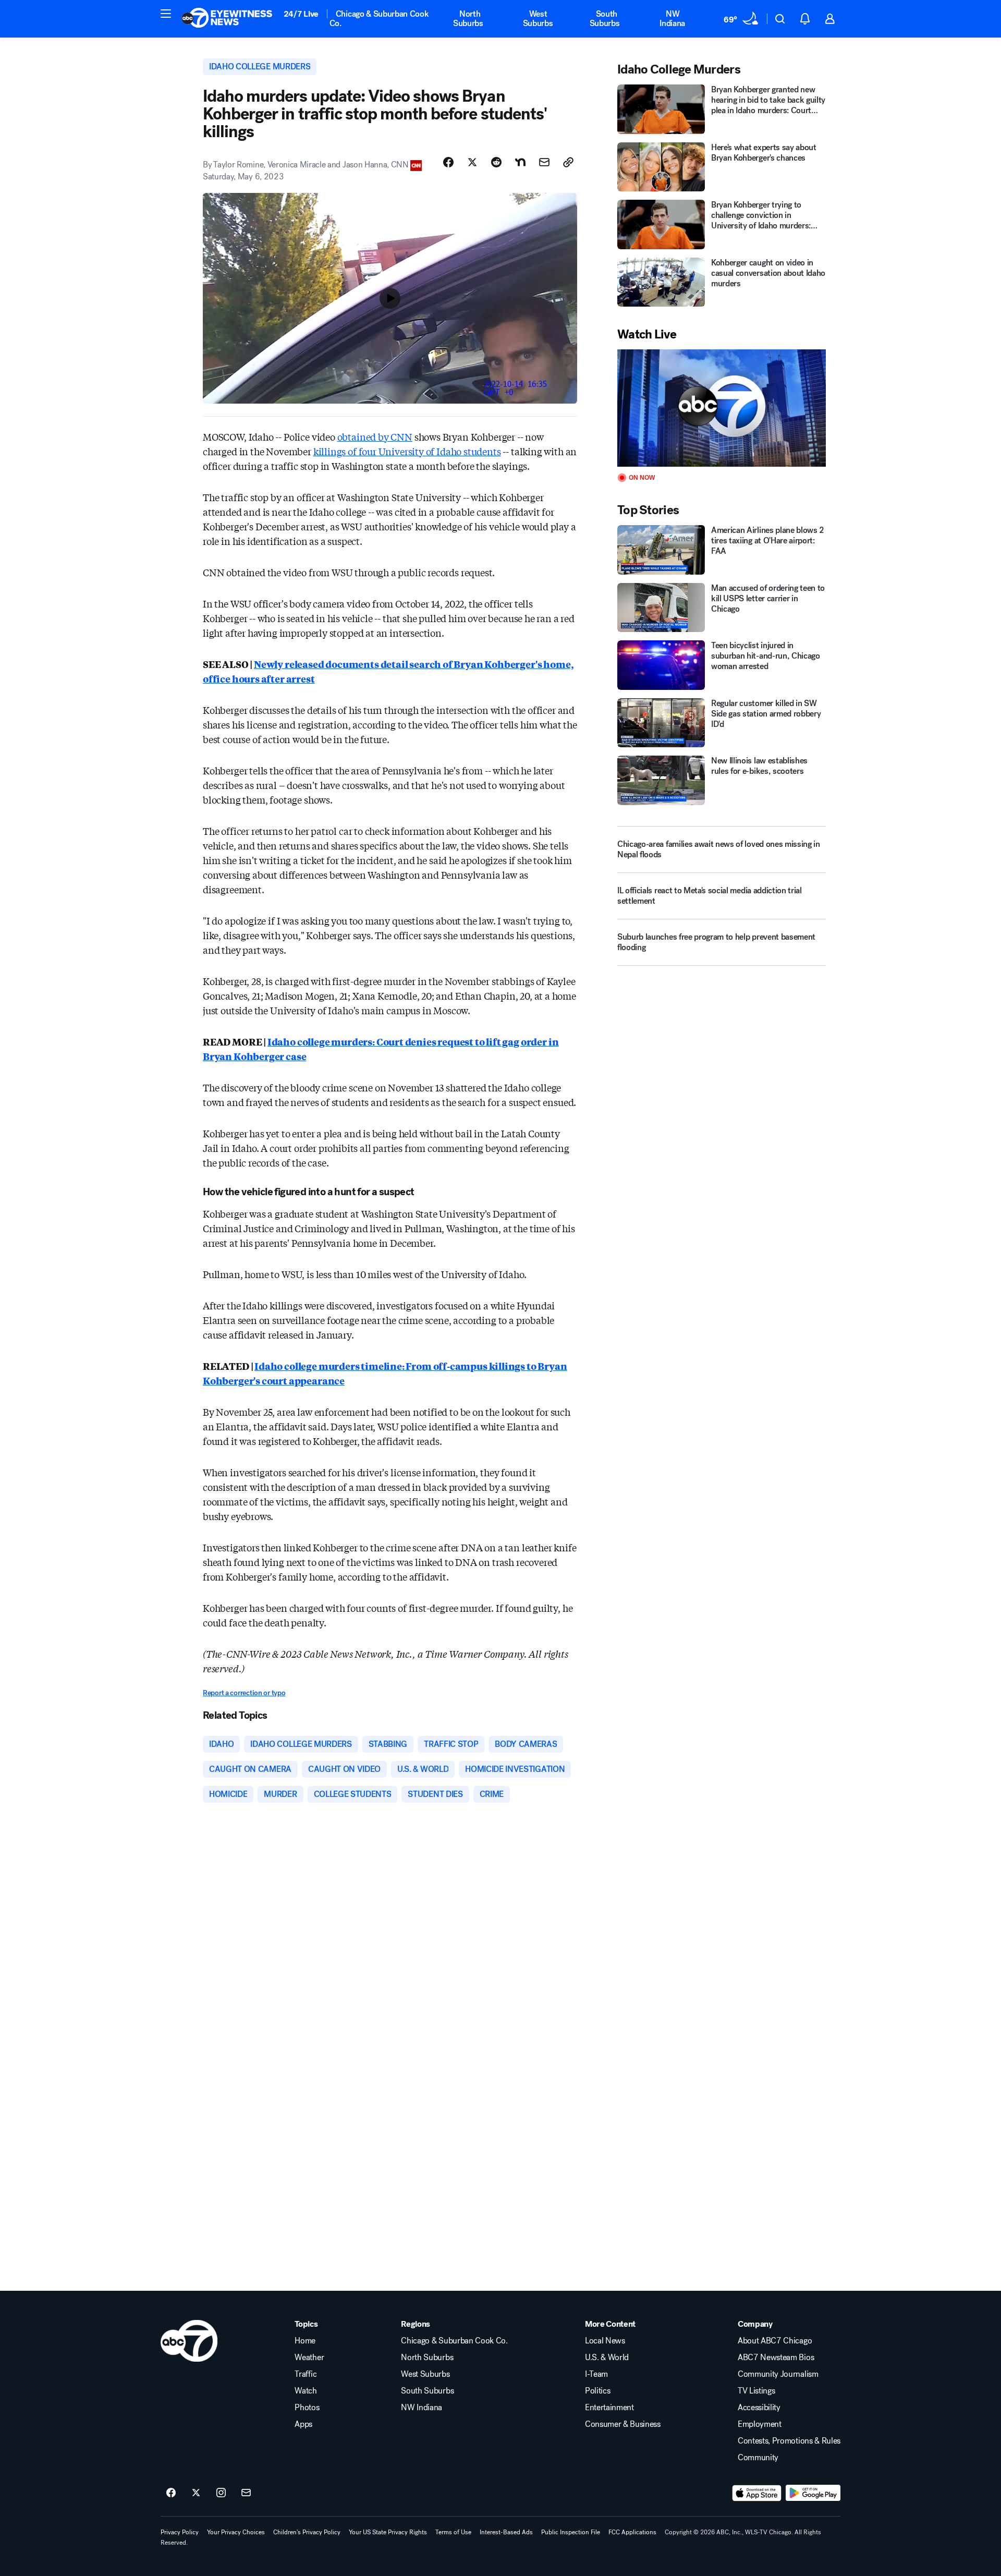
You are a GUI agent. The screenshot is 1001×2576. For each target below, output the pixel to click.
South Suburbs (605, 19)
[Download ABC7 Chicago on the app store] (757, 2493)
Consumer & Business (623, 2424)
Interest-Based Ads (506, 2532)
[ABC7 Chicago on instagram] (221, 2493)
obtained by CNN (375, 436)
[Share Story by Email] (544, 162)
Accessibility (759, 2408)
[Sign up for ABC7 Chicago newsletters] (246, 2493)
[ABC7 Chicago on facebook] (171, 2493)
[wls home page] (189, 2341)
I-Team (596, 2374)
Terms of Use (453, 2532)
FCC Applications (632, 2532)
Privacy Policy (180, 2532)
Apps (303, 2424)
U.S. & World (607, 2358)
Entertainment (609, 2408)
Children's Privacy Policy (307, 2532)
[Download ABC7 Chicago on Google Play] (813, 2493)
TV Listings (756, 2391)
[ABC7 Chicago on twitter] (196, 2493)
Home (305, 2341)
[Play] (722, 408)
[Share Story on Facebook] (448, 162)
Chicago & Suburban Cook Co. (379, 19)
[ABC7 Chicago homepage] (227, 19)
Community (758, 2458)
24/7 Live (301, 14)
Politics (597, 2391)
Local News (605, 2341)
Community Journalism (778, 2374)
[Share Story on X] (472, 162)
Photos (307, 2408)
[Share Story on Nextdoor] (520, 162)
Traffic (306, 2374)
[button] (166, 14)
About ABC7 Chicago (775, 2341)
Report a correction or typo (244, 1693)
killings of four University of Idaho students (407, 451)
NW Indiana (672, 19)
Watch (306, 2391)
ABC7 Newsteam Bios (776, 2358)
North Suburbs (468, 19)
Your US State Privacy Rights (388, 2532)
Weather (309, 2358)
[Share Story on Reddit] (496, 162)
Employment (760, 2424)
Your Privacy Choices (236, 2532)
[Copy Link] (568, 162)
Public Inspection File (571, 2532)
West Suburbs (538, 19)
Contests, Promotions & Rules (789, 2441)
